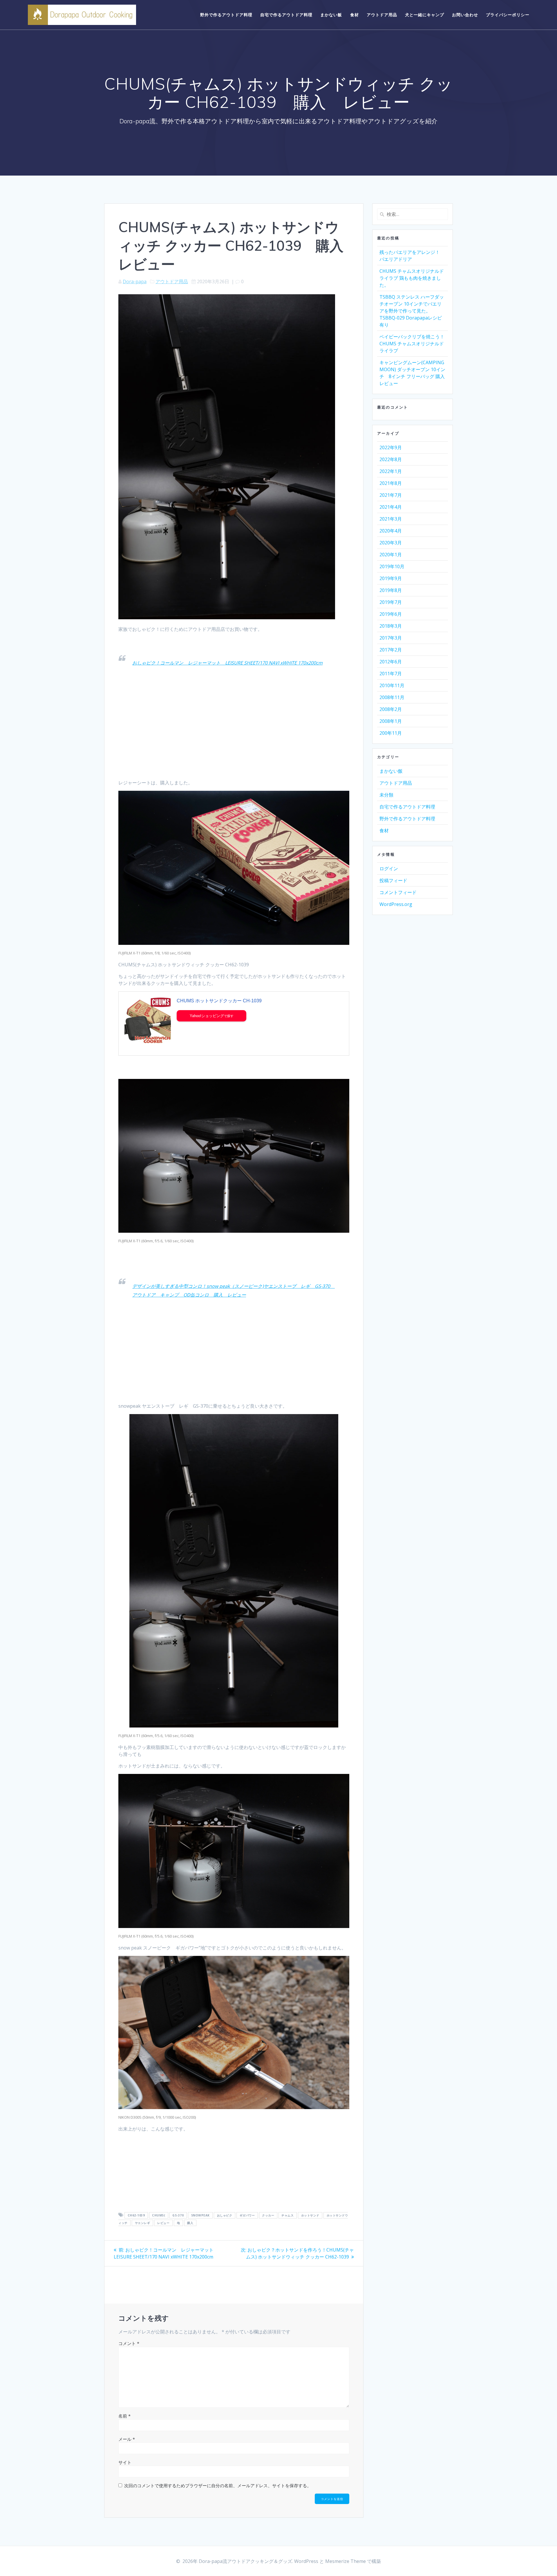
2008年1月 (391, 721)
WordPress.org (396, 904)
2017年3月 (391, 638)
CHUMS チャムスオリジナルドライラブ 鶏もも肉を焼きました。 (412, 278)
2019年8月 (391, 590)
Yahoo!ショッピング (207, 1016)
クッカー (268, 2215)
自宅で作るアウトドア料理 (286, 15)
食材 (355, 15)
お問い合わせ (465, 15)
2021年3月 (391, 519)
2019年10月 (392, 566)
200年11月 (391, 733)
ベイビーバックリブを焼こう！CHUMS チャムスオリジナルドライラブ (412, 344)
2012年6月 (391, 662)
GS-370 (178, 2215)
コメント (129, 2343)
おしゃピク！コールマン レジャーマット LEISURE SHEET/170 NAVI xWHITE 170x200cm (227, 663)
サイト (125, 2462)
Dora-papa (135, 281)
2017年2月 (391, 650)
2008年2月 (391, 709)
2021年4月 (391, 507)
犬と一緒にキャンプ (425, 15)
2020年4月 (391, 531)
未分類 (386, 795)
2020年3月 (391, 543)
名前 (124, 2416)
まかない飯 (331, 15)
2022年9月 (391, 447)
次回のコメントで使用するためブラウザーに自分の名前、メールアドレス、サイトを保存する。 (218, 2485)
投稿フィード (393, 880)
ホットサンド (310, 2215)
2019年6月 (391, 614)
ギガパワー (247, 2215)
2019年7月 (391, 602)
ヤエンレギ (143, 2223)
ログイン (389, 869)
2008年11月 (392, 697)
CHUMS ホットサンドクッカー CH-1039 (219, 1001)
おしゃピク (225, 2215)
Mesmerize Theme (346, 2561)
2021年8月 (391, 483)
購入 (190, 2223)
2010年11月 (392, 685)
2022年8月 (391, 459)
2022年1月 (391, 471)
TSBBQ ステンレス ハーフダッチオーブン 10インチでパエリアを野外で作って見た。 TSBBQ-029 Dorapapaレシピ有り (412, 311)
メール (127, 2439)
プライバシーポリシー (508, 15)
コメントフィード (398, 892)
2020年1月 (391, 555)
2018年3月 (391, 626)
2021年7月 (391, 495)
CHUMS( (159, 2215)
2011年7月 (391, 674)
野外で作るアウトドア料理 (226, 15)
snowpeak (200, 2215)
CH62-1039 (136, 2215)
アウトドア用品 (382, 15)
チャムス (287, 2215)
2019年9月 (391, 578)
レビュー (163, 2223)
